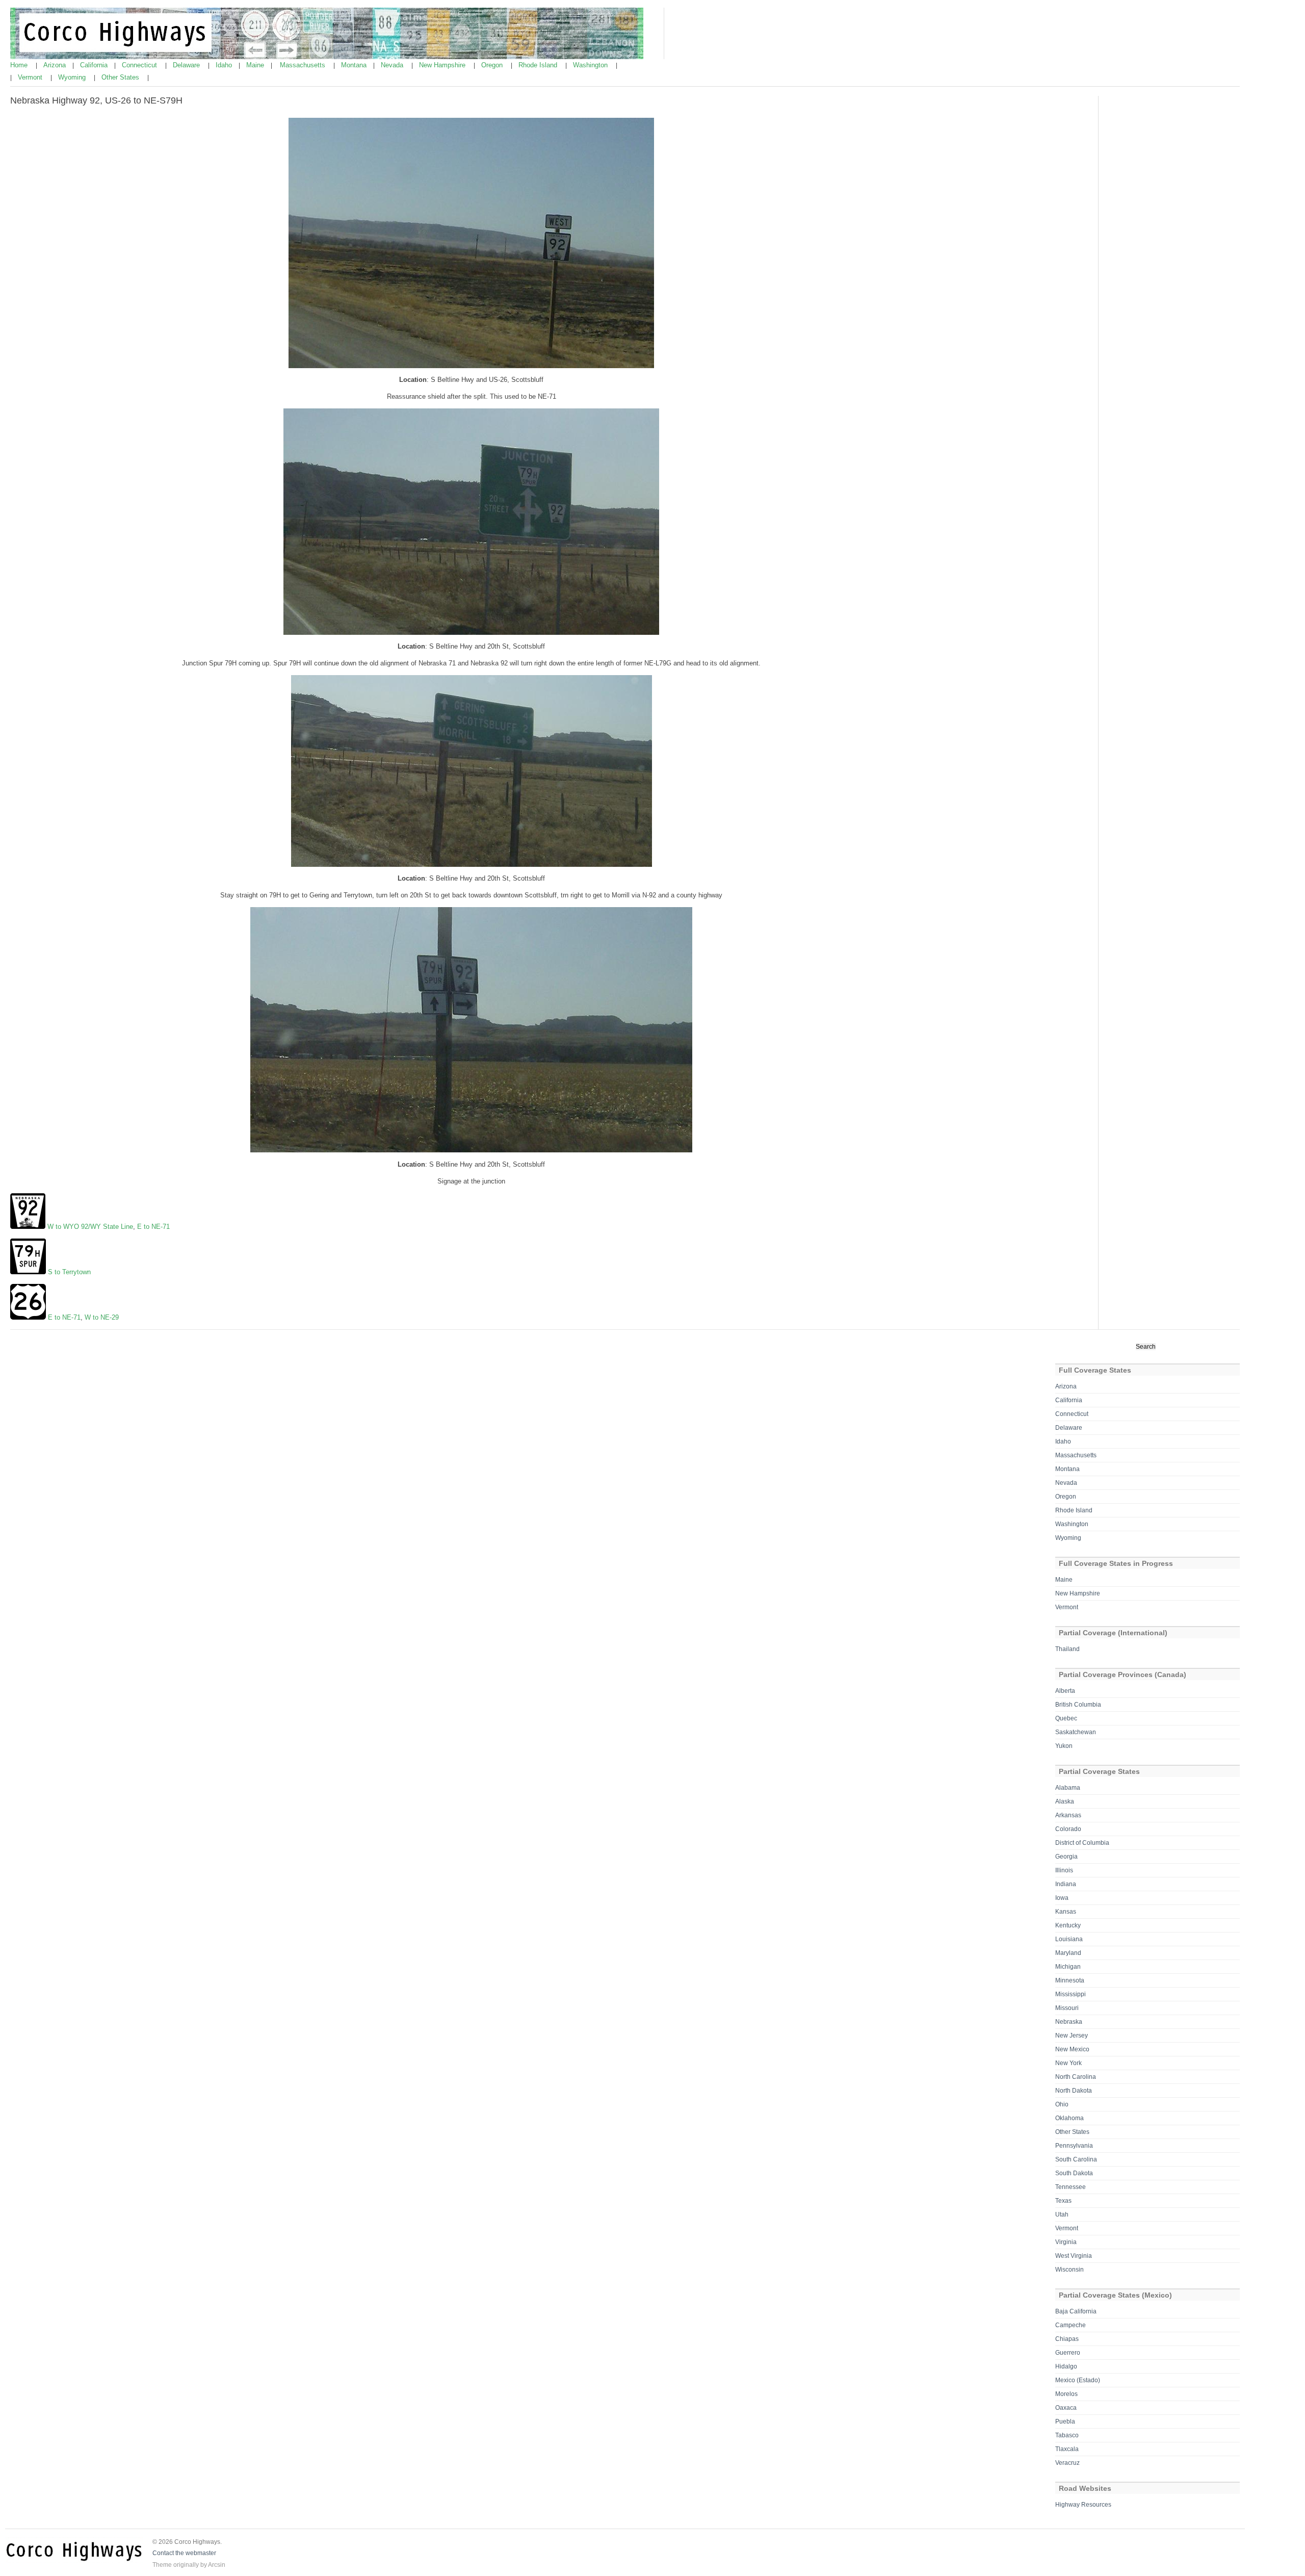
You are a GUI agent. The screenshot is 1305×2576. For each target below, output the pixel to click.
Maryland (1068, 1953)
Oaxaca (1066, 2408)
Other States (121, 77)
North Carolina (1076, 2077)
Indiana (1066, 1884)
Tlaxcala (1067, 2449)
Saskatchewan (1076, 1732)
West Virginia (1074, 2256)
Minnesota (1070, 1980)
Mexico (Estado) (1078, 2380)
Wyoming (73, 77)
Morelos (1066, 2394)
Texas (1063, 2201)
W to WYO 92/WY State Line (90, 1227)
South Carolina (1076, 2159)
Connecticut (140, 65)
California (95, 65)
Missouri (1067, 2008)
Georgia (1066, 1857)
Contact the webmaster (184, 2553)
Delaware (187, 65)
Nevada (393, 65)
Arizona (56, 65)
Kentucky (1068, 1925)
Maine (256, 65)
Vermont (31, 77)
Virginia (1066, 2242)
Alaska (1065, 1801)
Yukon (1064, 1746)
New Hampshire (443, 65)
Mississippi (1071, 1994)
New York (1068, 2063)
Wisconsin (1069, 2270)
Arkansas (1068, 1815)
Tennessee (1071, 2187)
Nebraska (1069, 2022)
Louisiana (1069, 1939)
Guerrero (1068, 2353)
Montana (355, 65)
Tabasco (1067, 2435)
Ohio (1062, 2104)
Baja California (1076, 2311)
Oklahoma (1069, 2118)
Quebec (1066, 1718)
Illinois (1064, 1870)
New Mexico (1072, 2049)
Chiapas (1067, 2339)
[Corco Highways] (327, 57)
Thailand (1067, 1649)
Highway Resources (1083, 2505)
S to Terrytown (69, 1272)
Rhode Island (539, 65)
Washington (591, 65)
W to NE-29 (102, 1317)
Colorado (1068, 1829)
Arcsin (217, 2565)
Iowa (1062, 1898)
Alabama (1068, 1788)
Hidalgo (1066, 2366)
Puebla (1065, 2422)
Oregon (493, 65)
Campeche (1071, 2325)
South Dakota (1074, 2173)
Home (20, 65)
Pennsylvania (1074, 2146)
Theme (162, 2565)
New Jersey (1072, 2036)
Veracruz (1067, 2463)
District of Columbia (1082, 1843)
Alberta (1065, 1691)
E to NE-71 (153, 1227)
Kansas (1066, 1912)
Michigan (1068, 1967)
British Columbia (1078, 1705)
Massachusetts (304, 65)
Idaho (225, 65)
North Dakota (1074, 2091)
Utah (1062, 2214)
